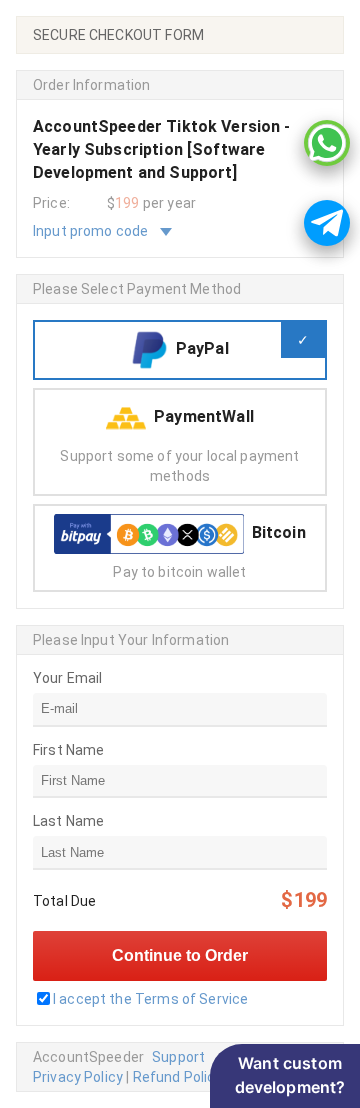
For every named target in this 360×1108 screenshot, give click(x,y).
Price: (51, 203)
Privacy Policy (78, 1077)
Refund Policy (178, 1077)
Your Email (68, 678)
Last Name (68, 821)
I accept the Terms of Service (150, 999)
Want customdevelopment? (290, 1075)
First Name (69, 750)
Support (178, 1057)
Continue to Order (180, 955)
